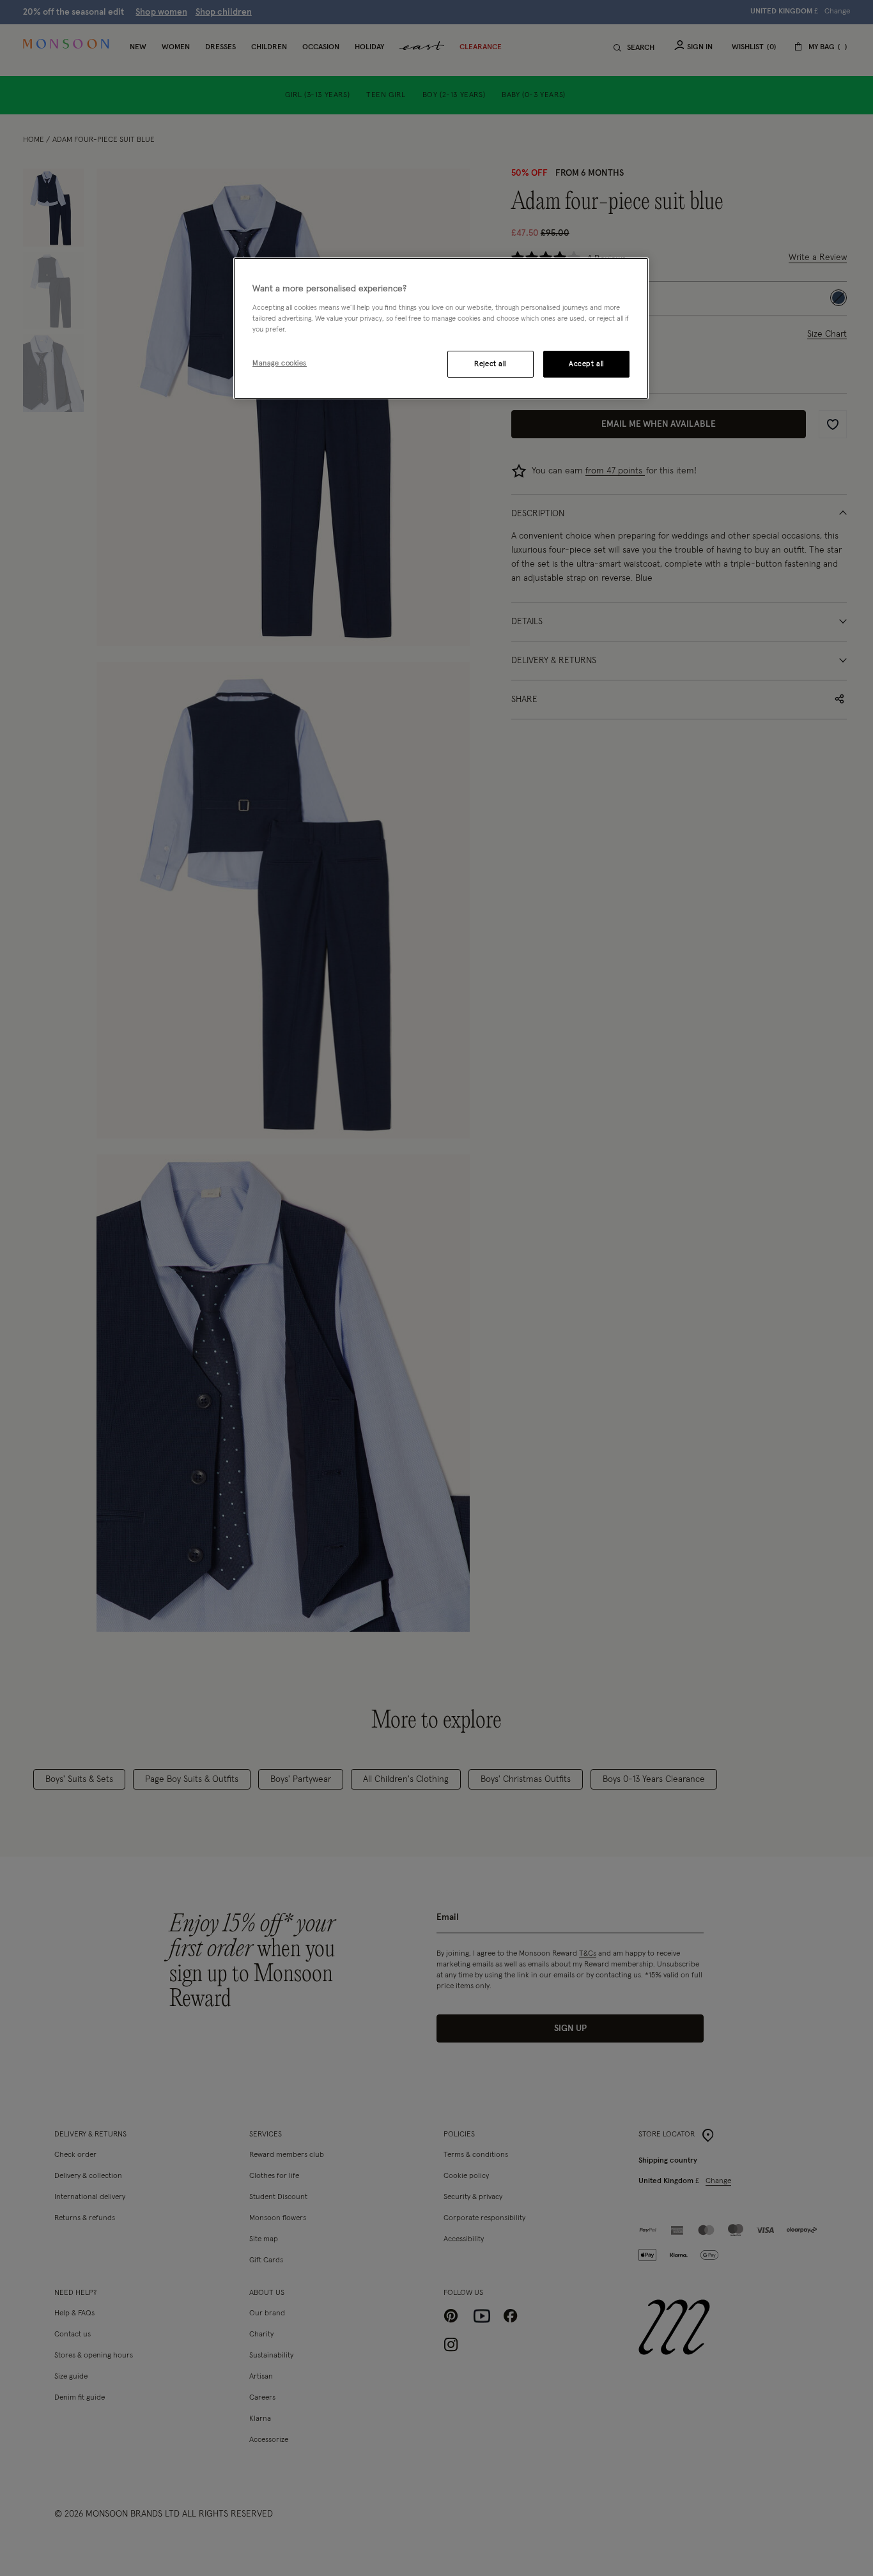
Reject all (490, 364)
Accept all (586, 364)
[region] (441, 328)
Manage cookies (280, 363)
